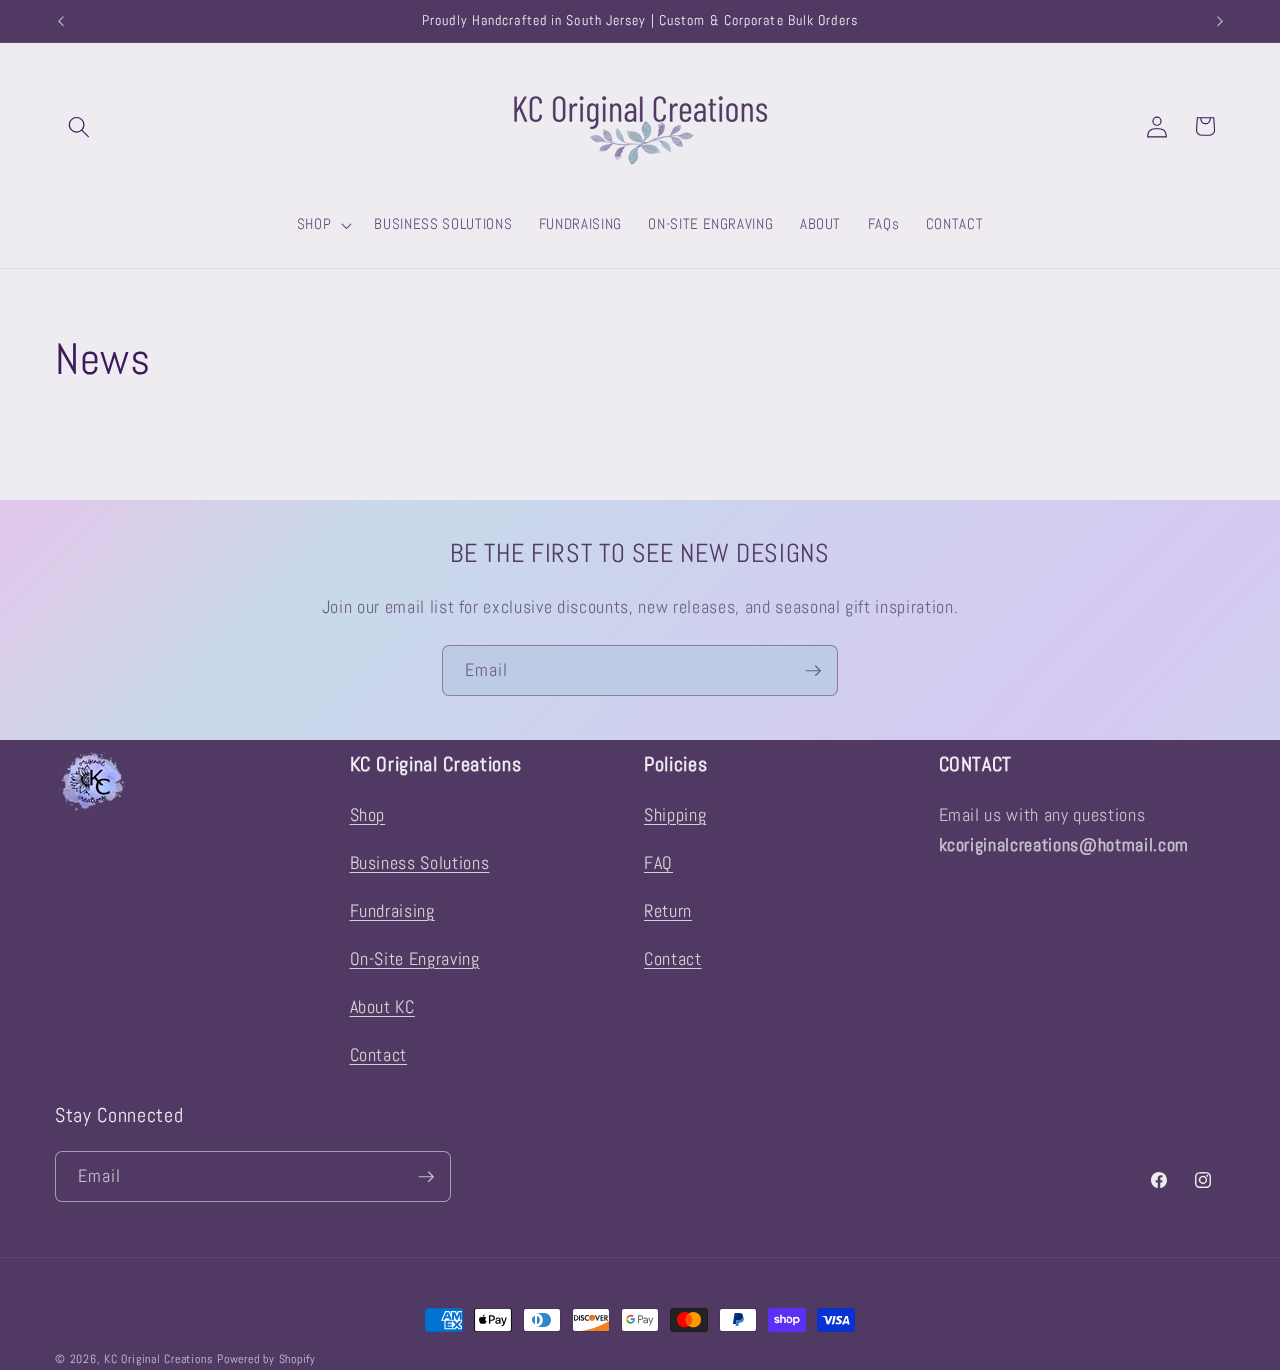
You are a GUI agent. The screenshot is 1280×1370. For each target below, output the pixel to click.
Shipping (675, 815)
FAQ (658, 863)
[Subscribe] (813, 671)
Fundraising (392, 911)
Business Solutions (420, 863)
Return (668, 911)
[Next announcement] (1220, 21)
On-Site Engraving (415, 959)
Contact (379, 1055)
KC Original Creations (158, 1359)
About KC (382, 1007)
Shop (368, 815)
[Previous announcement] (61, 21)
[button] (79, 126)
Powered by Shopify (266, 1359)
